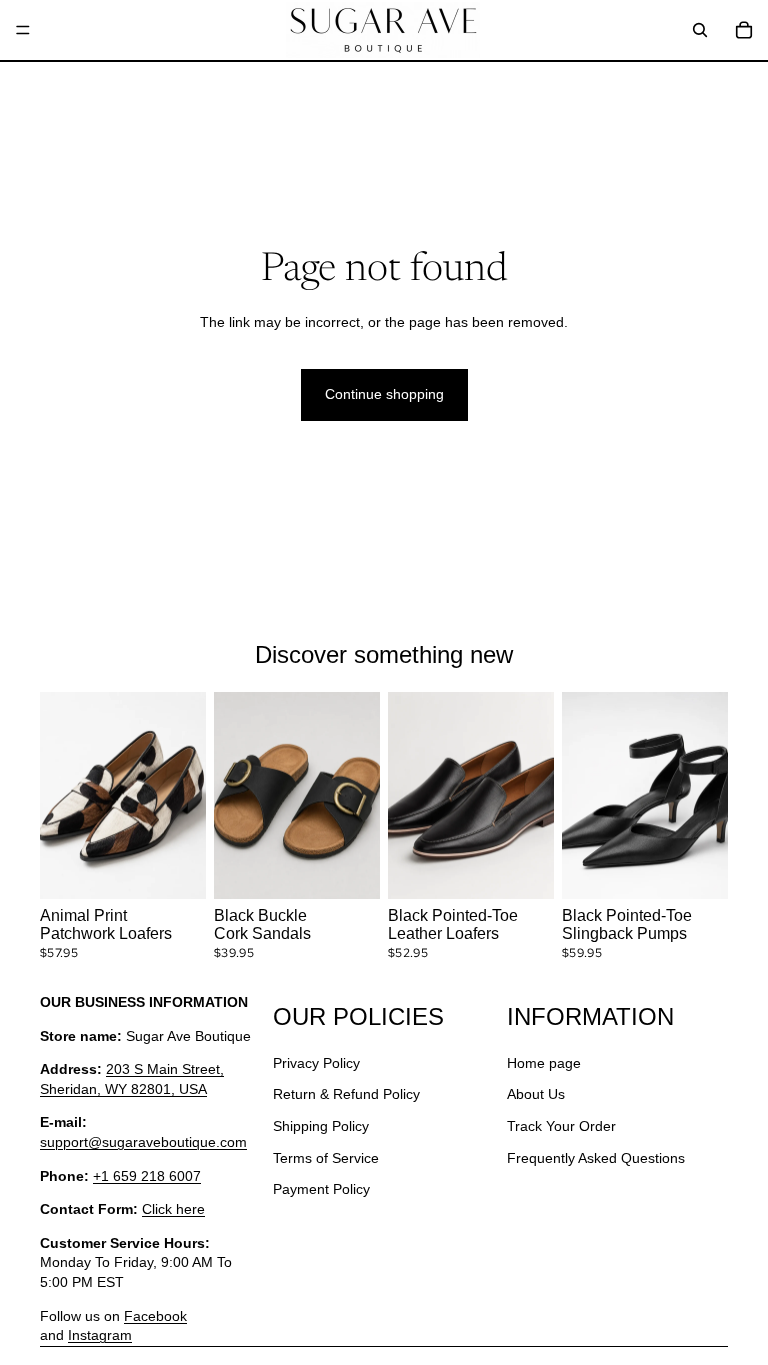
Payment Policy (321, 1190)
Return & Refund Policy (346, 1095)
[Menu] (23, 30)
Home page (544, 1063)
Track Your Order (561, 1126)
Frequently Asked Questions (596, 1158)
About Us (536, 1095)
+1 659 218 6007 (147, 1176)
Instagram (100, 1336)
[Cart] (744, 30)
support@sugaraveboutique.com (143, 1142)
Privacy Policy (316, 1063)
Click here (173, 1210)
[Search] (700, 30)
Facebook (155, 1316)
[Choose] (175, 869)
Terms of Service (326, 1158)
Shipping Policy (321, 1126)
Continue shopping (384, 394)
